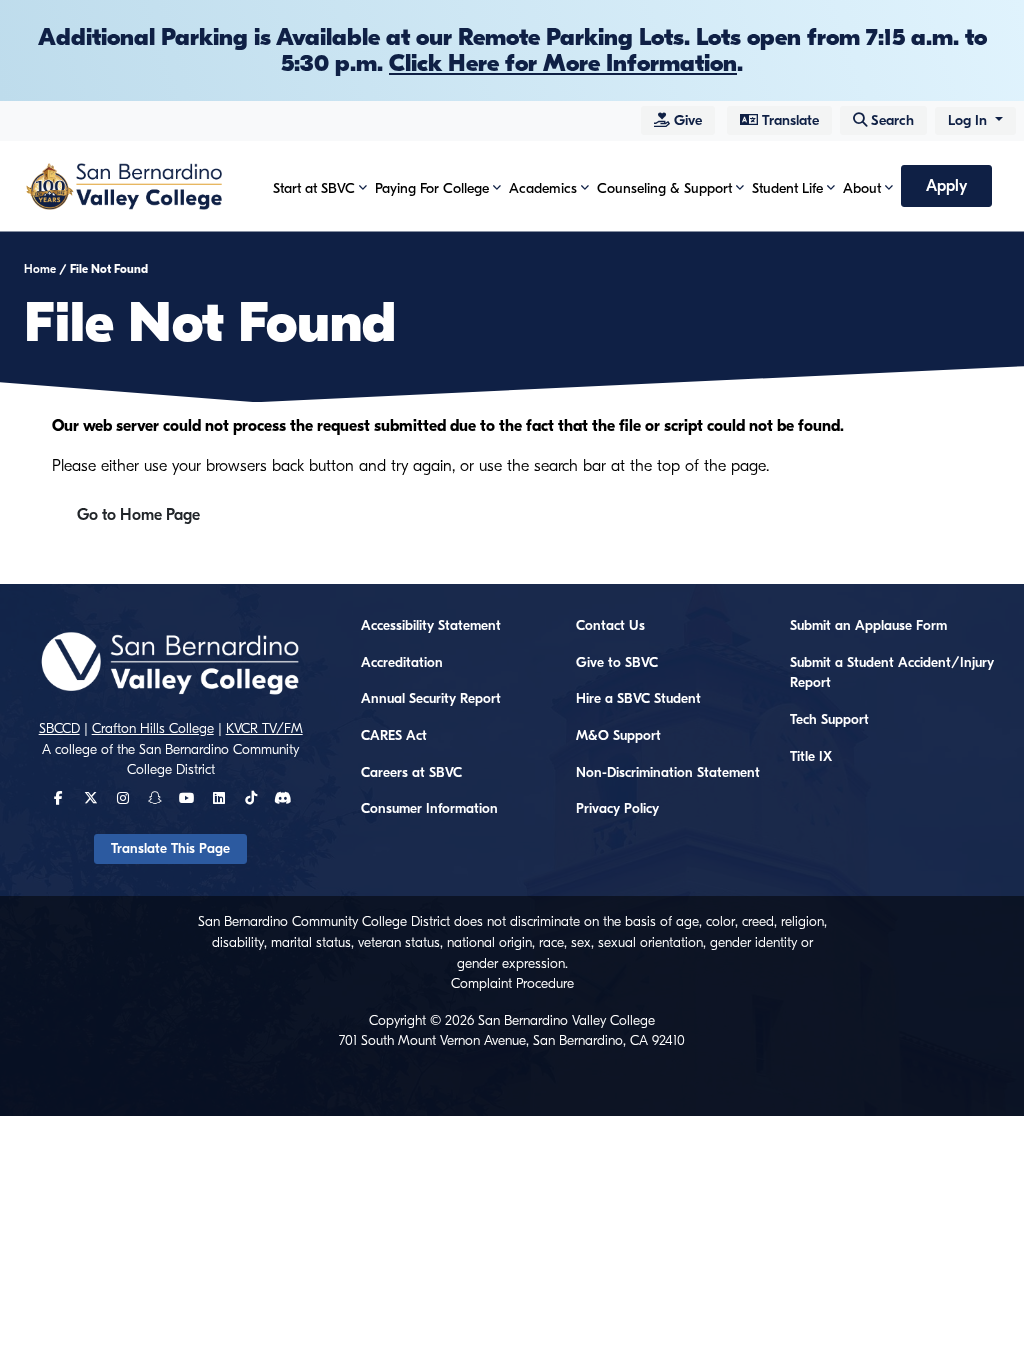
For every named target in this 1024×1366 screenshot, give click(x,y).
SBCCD (59, 729)
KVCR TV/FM (264, 729)
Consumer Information (429, 809)
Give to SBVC (617, 663)
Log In (969, 120)
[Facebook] (58, 799)
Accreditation (402, 663)
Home (40, 269)
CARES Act (394, 736)
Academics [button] (543, 188)
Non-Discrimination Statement (668, 773)
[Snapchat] (155, 799)
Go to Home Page (138, 515)
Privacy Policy (617, 809)
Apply (946, 186)
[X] (91, 799)
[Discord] (282, 799)
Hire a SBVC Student (638, 699)
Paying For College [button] (432, 188)
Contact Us (610, 626)
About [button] (862, 188)
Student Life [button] (787, 188)
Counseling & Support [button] (664, 188)
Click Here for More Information (563, 63)
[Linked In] (219, 799)
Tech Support (829, 720)
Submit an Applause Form (868, 626)
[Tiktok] (251, 799)
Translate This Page (170, 849)
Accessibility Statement (431, 626)
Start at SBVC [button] (314, 188)
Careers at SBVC (411, 773)
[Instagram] (123, 799)
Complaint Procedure (512, 984)
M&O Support (618, 736)
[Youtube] (186, 799)
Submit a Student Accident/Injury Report (892, 673)
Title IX (811, 757)
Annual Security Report (431, 699)
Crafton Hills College (153, 729)
